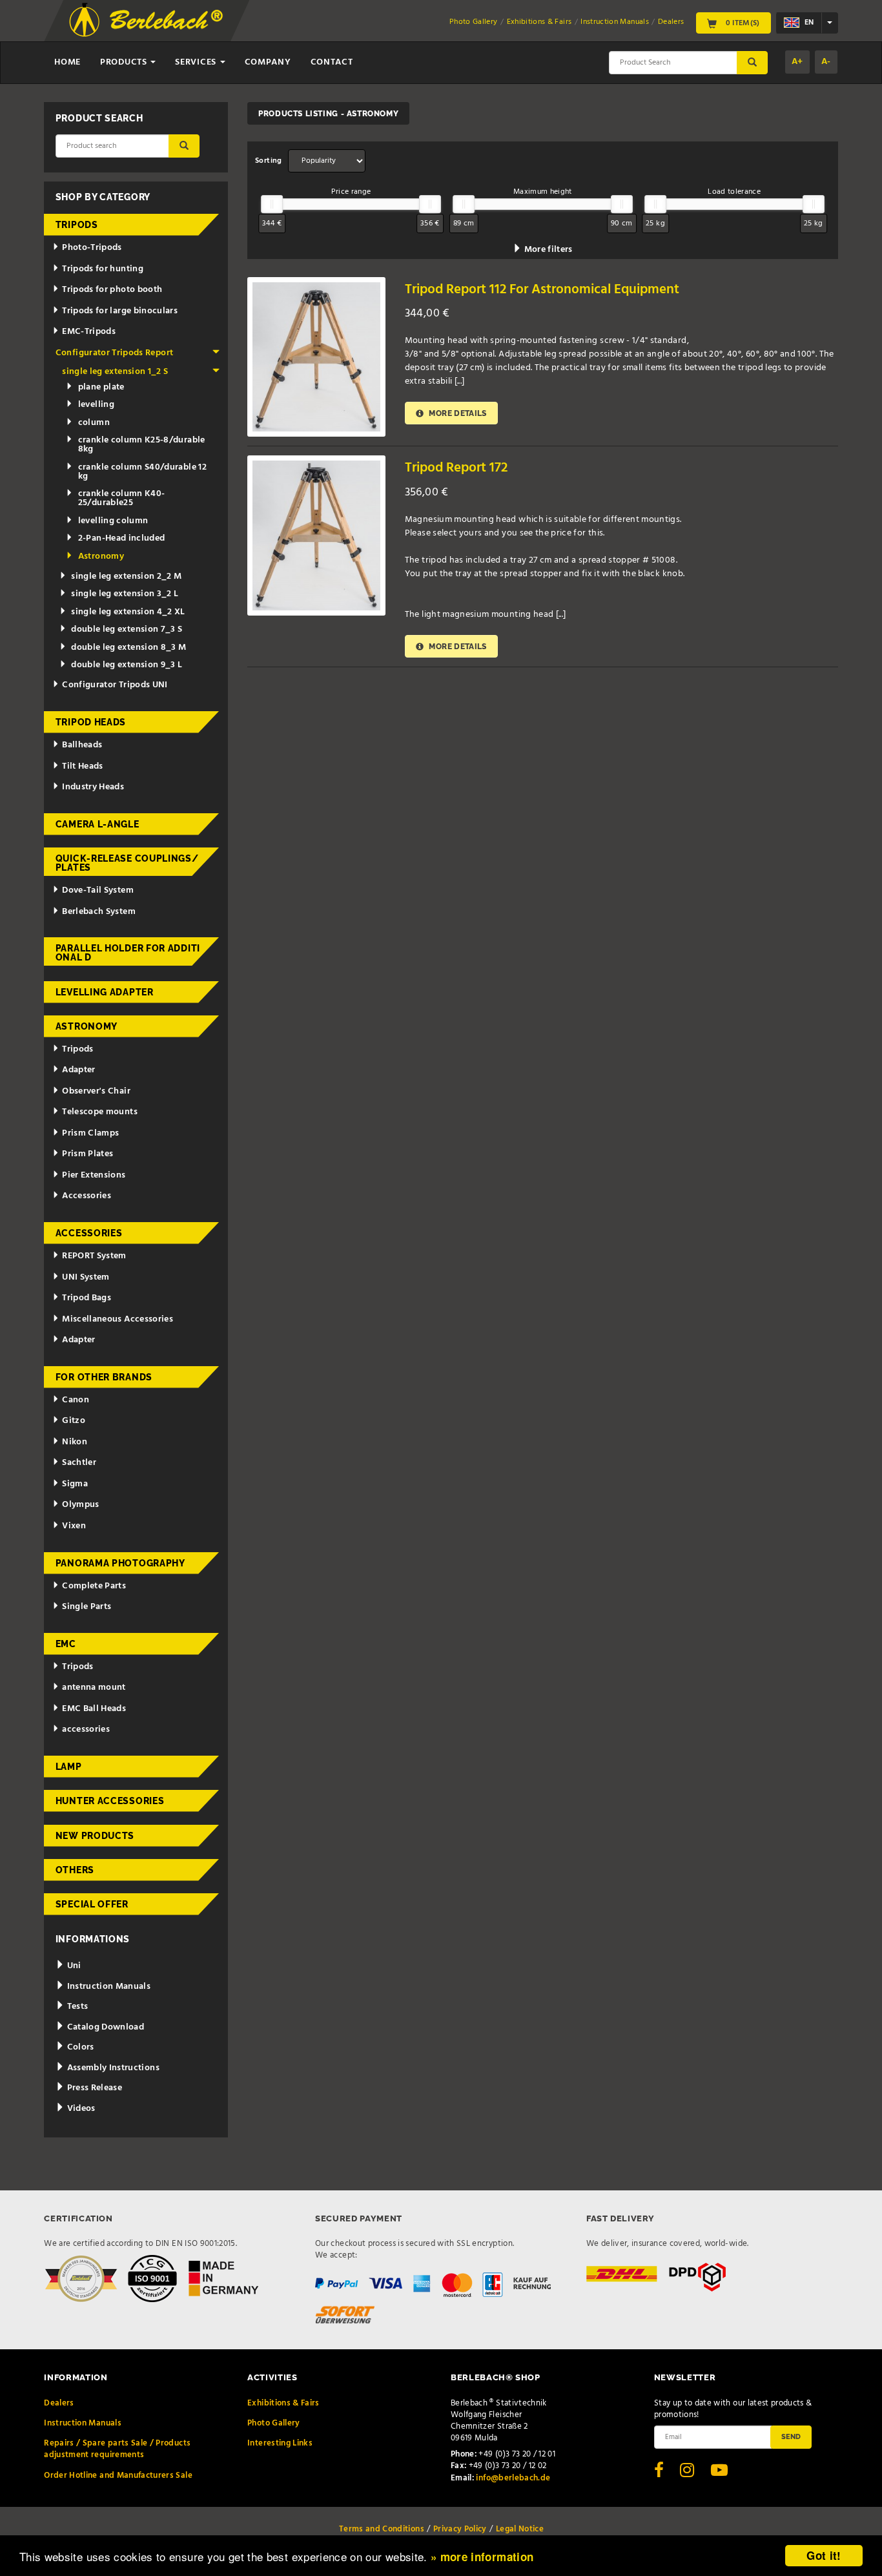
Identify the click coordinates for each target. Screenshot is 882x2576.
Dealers (671, 22)
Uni (73, 1966)
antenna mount (94, 1688)
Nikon (75, 1442)
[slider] (272, 204)
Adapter (78, 1070)
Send (791, 2436)
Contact (332, 62)
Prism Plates (87, 1154)
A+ (797, 62)
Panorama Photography (120, 1563)
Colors (79, 2047)
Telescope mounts (100, 1112)
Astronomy (101, 556)
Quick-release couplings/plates (127, 863)
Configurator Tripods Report (114, 353)
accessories (86, 1729)
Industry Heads (93, 787)
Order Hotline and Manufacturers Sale (118, 2476)
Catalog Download (104, 2027)
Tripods (77, 225)
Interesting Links (280, 2443)
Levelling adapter (105, 992)
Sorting (268, 161)
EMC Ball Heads (94, 1709)
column (94, 423)
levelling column (113, 521)
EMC (66, 1644)
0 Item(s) (742, 23)
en (808, 23)
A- (826, 62)
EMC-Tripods (89, 332)
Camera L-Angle (97, 824)
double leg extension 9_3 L (127, 665)
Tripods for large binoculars (120, 311)
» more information (482, 2557)
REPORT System (94, 1256)
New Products (95, 1836)
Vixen (74, 1526)
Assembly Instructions (112, 2068)
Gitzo (74, 1421)
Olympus (80, 1505)
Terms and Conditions (382, 2529)
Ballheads (82, 745)
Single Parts (87, 1607)
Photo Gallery (474, 22)
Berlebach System (99, 912)
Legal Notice (520, 2529)
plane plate (101, 387)
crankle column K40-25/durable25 (122, 498)
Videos (80, 2109)
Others (75, 1870)
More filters (547, 250)
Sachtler (79, 1463)
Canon (76, 1400)
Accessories (87, 1196)
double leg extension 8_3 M (128, 648)
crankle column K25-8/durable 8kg (142, 445)
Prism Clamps (90, 1133)
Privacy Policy (460, 2529)
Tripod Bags (87, 1298)
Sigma (75, 1484)
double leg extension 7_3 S (127, 629)
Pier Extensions (94, 1175)
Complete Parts (94, 1586)
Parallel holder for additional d (128, 953)
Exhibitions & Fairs (539, 22)
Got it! (824, 2555)
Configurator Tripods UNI (115, 685)
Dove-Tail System (98, 890)
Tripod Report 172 (456, 468)
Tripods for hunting (103, 269)
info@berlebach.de (513, 2478)
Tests (76, 2007)
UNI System (86, 1277)
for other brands (104, 1377)
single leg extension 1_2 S (115, 372)
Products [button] (125, 62)
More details (457, 413)
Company (268, 62)
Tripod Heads (91, 722)
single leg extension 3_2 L (125, 594)
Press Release (93, 2088)
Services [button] (197, 62)
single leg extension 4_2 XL (128, 612)
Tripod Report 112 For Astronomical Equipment (542, 290)
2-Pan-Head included (122, 538)
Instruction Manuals (615, 22)
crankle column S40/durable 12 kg (142, 472)
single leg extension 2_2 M (126, 576)
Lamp (69, 1767)
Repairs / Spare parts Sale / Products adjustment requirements (117, 2449)
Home (67, 62)
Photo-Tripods (92, 248)
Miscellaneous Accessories (118, 1319)
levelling (96, 405)
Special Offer (92, 1904)
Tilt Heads (83, 766)
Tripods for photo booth (112, 290)
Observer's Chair (96, 1091)
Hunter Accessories (110, 1801)
